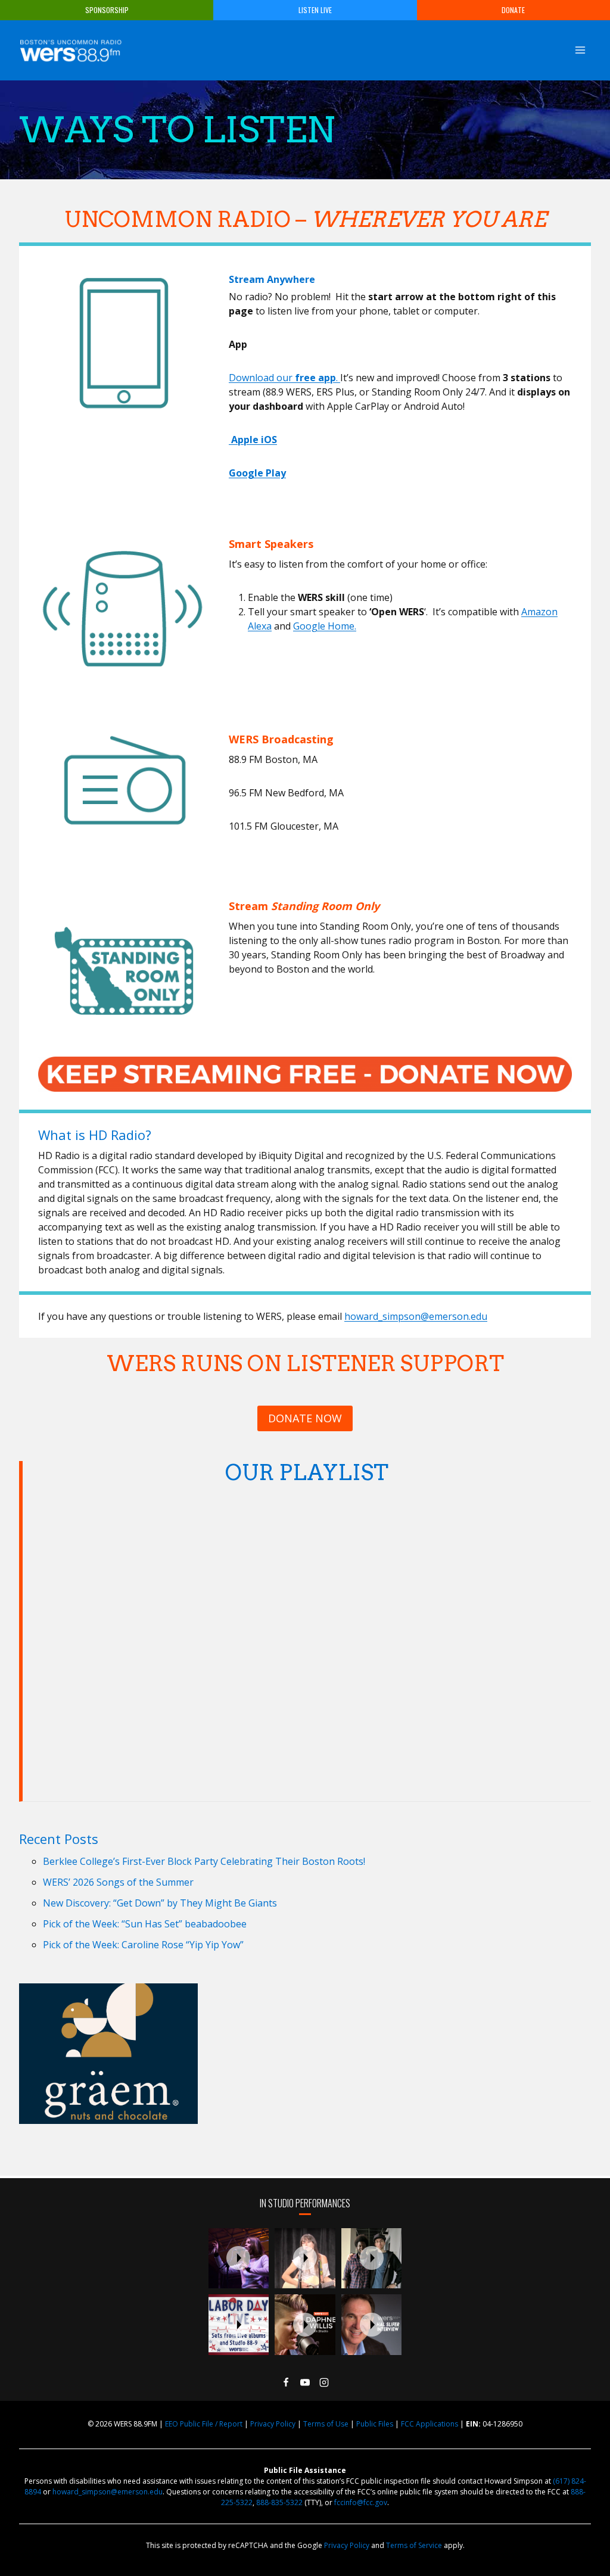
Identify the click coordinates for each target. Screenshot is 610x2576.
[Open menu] (580, 50)
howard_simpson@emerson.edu (416, 1316)
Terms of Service (414, 2545)
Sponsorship (107, 10)
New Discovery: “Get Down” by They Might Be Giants (160, 1903)
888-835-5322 (279, 2502)
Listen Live (315, 10)
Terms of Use (326, 2424)
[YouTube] (305, 2382)
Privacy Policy (273, 2424)
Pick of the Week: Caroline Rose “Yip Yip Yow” (143, 1945)
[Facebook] (286, 2382)
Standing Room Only (325, 906)
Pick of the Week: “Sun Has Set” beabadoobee (145, 1924)
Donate (513, 10)
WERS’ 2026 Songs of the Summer (118, 1882)
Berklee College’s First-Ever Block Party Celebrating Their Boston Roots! (204, 1861)
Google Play (257, 473)
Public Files (375, 2424)
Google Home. (325, 626)
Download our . (284, 378)
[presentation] (239, 2259)
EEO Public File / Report (204, 2424)
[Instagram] (324, 2382)
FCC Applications (430, 2424)
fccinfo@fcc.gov (361, 2502)
